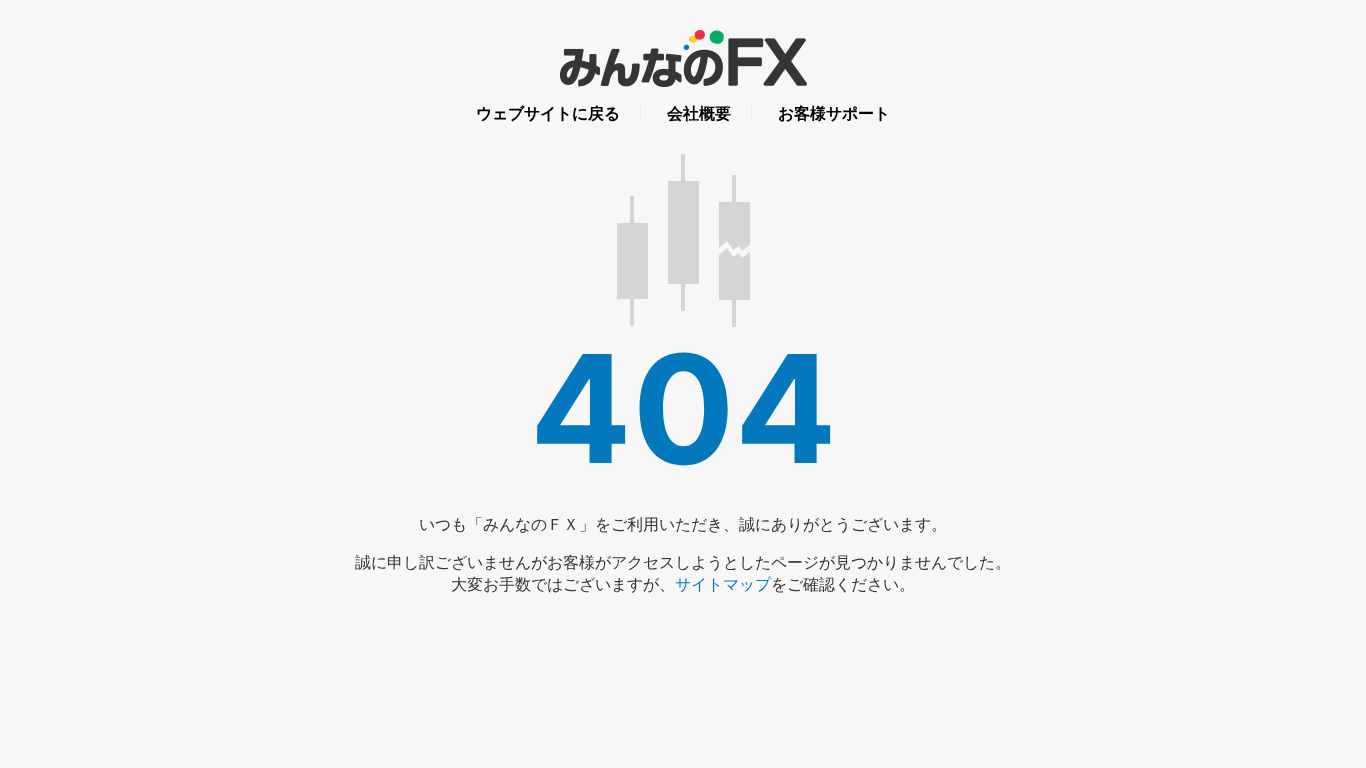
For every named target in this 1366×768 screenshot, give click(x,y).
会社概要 (699, 113)
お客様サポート (834, 113)
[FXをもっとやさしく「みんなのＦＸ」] (683, 71)
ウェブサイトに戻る (548, 113)
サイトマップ (723, 584)
